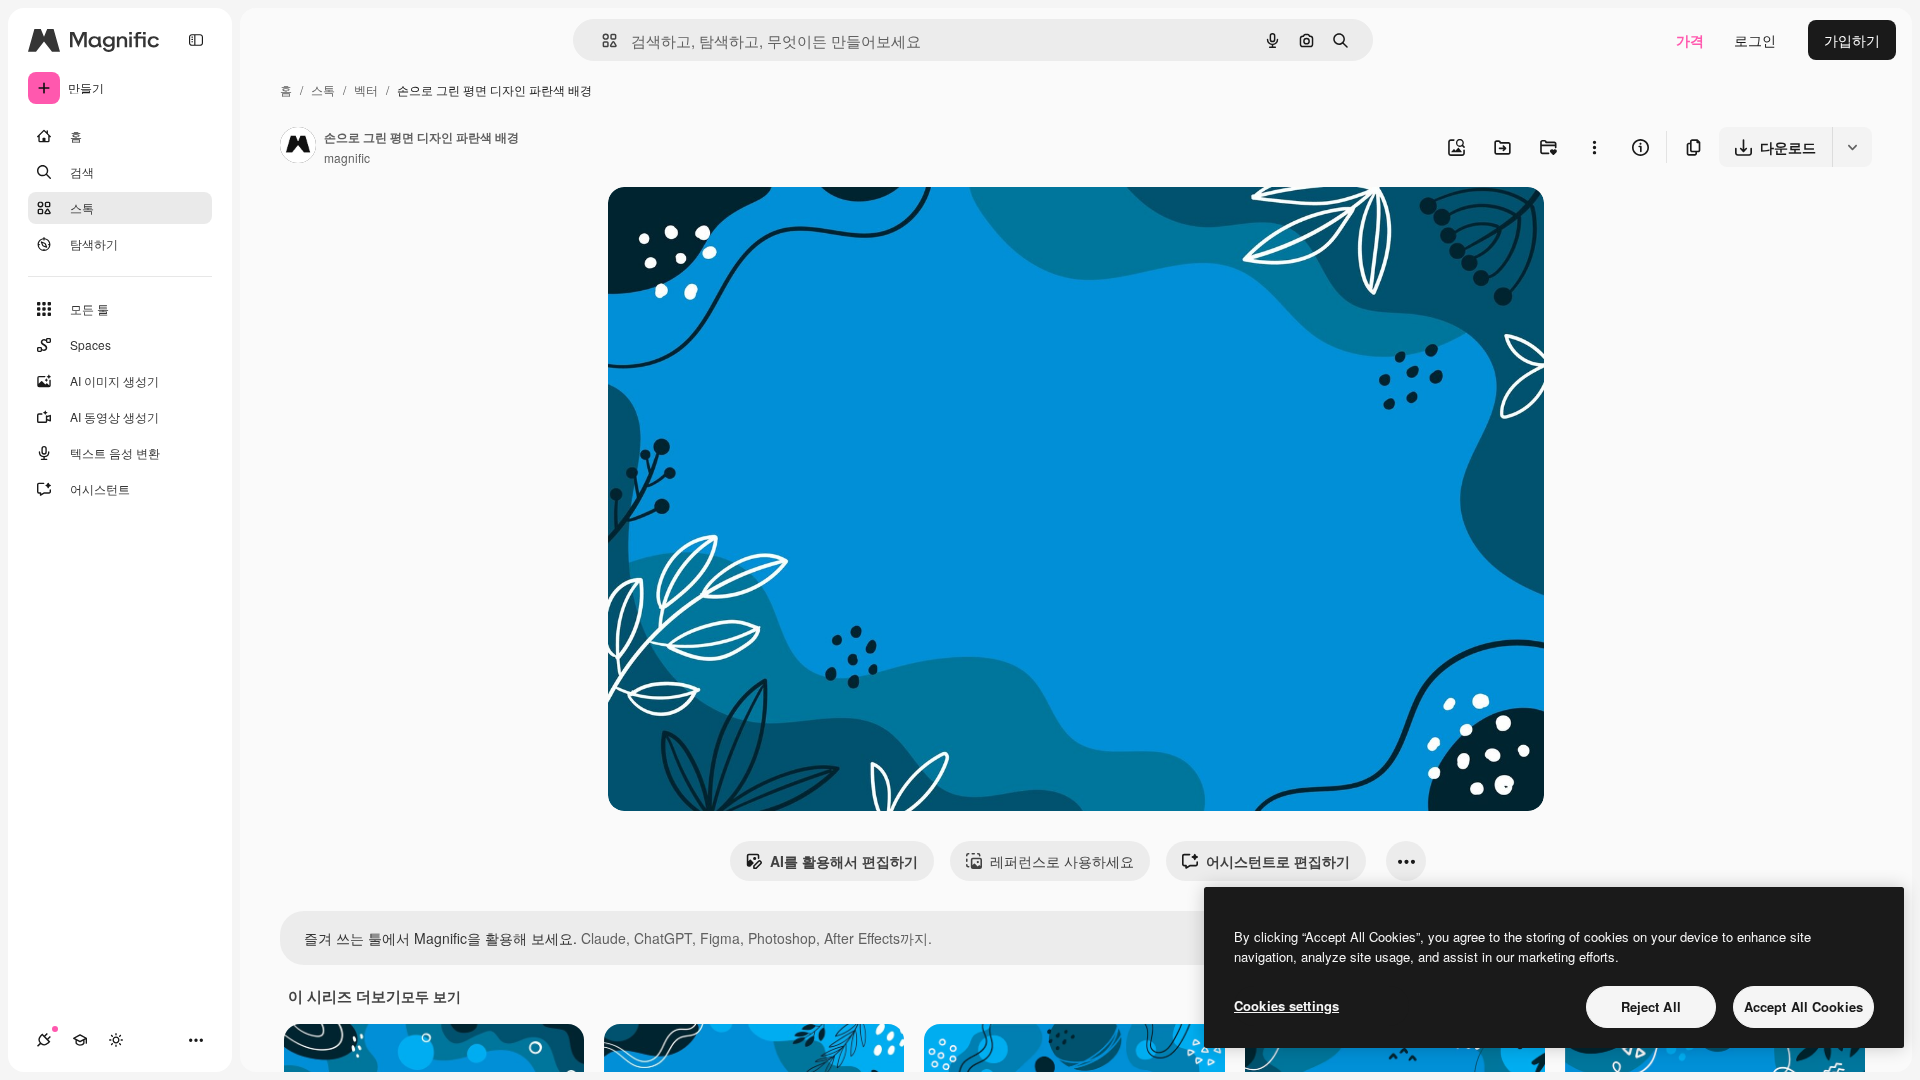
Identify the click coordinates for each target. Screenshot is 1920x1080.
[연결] (44, 1040)
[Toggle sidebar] (196, 40)
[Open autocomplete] (601, 40)
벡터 (366, 89)
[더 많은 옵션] (1594, 147)
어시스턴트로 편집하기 (1278, 861)
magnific (347, 157)
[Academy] (80, 1040)
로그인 (1755, 40)
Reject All (1651, 1006)
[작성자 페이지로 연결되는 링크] (298, 147)
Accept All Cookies (1803, 1006)
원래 (723, 225)
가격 (1690, 40)
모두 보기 (431, 996)
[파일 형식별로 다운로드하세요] (1852, 147)
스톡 (323, 89)
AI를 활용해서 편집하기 (844, 861)
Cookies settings (1286, 1005)
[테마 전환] (116, 1040)
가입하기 (1852, 40)
